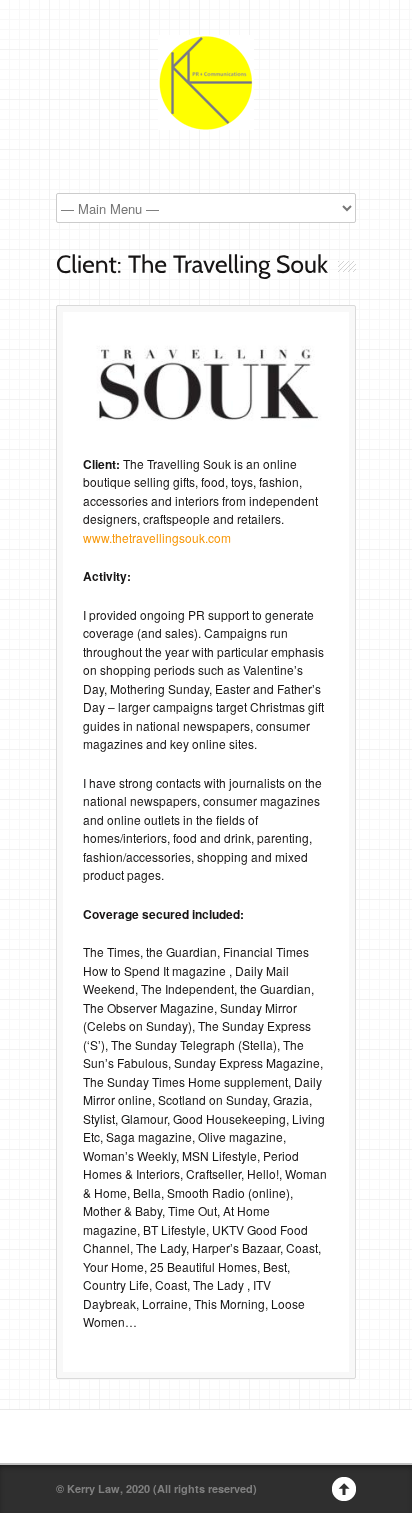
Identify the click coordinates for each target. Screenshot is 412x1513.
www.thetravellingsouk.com (157, 537)
